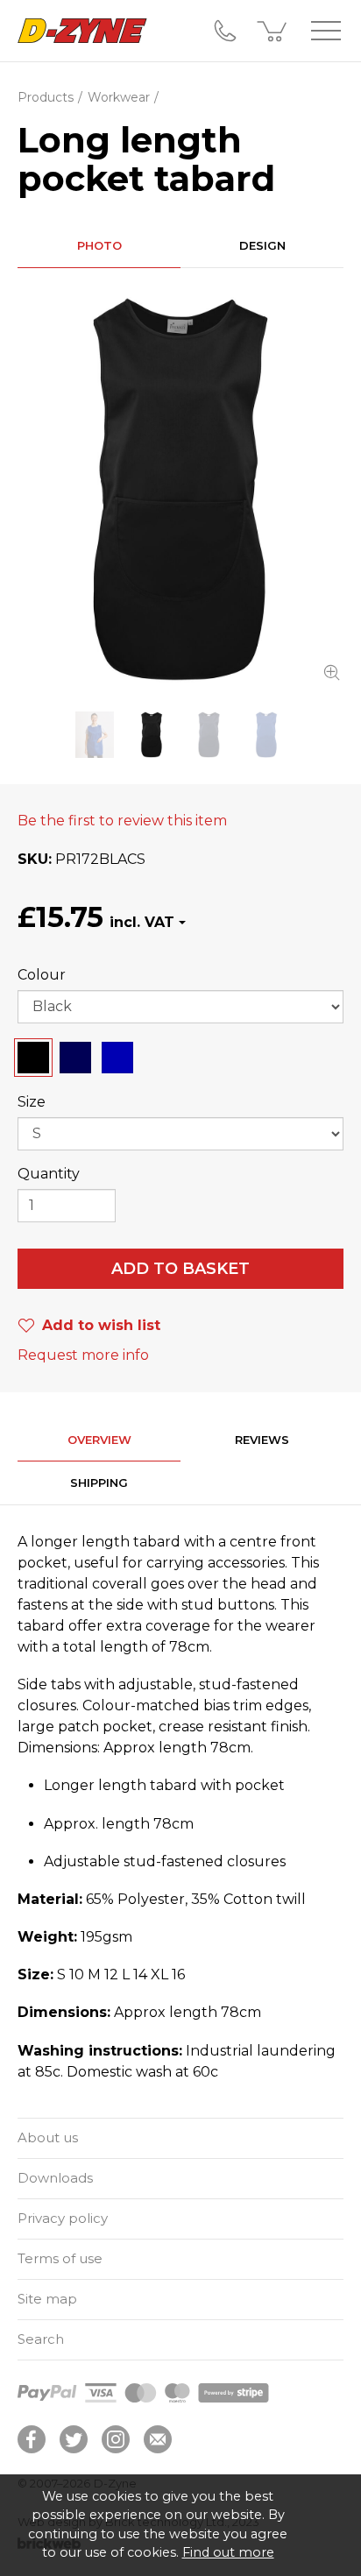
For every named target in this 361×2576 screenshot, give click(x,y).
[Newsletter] (158, 2439)
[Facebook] (32, 2439)
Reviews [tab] (262, 1440)
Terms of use (60, 2258)
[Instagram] (116, 2439)
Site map (47, 2299)
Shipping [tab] (99, 1483)
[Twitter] (74, 2439)
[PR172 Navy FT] (209, 735)
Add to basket (180, 1269)
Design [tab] (262, 245)
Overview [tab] (99, 1440)
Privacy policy (63, 2218)
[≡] (326, 31)
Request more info (83, 1355)
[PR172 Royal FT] (266, 735)
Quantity (49, 1174)
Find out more (228, 2552)
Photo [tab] (99, 245)
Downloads (55, 2178)
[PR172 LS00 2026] (94, 735)
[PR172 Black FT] (180, 490)
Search (41, 2339)
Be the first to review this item (122, 821)
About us (48, 2137)
